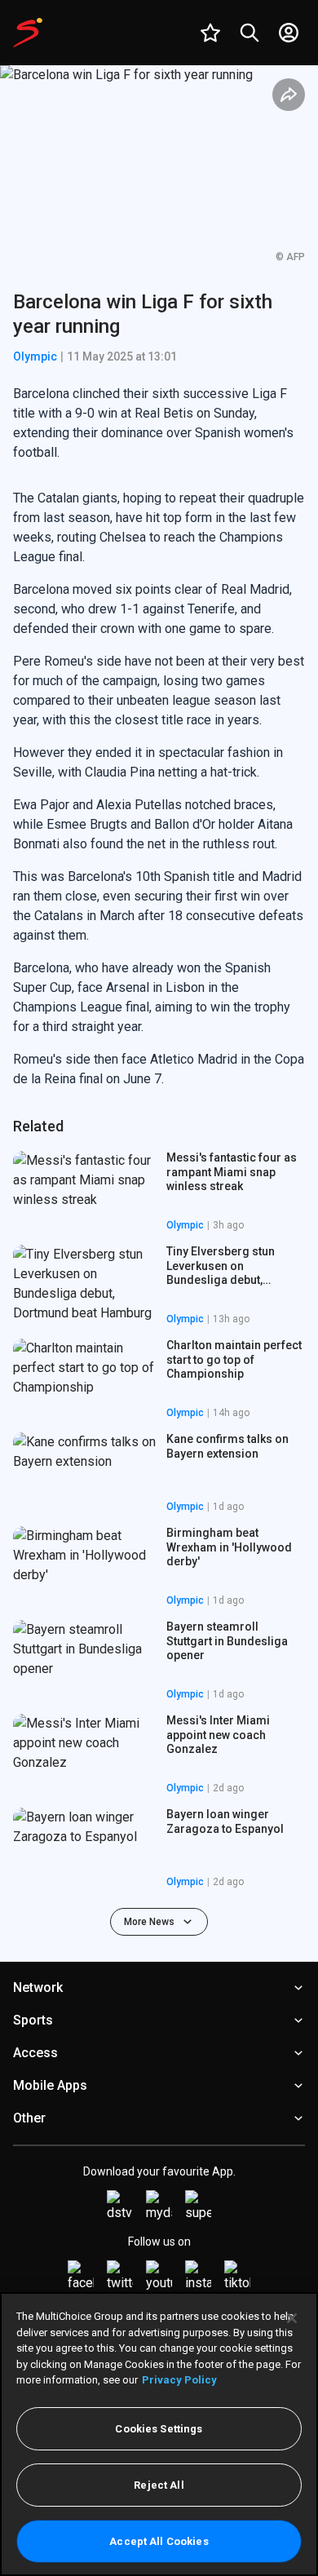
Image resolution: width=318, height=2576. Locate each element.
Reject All (159, 2485)
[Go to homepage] (28, 33)
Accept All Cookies (159, 2541)
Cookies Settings (159, 2429)
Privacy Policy (179, 2380)
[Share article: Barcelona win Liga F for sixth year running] (289, 95)
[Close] (292, 2318)
